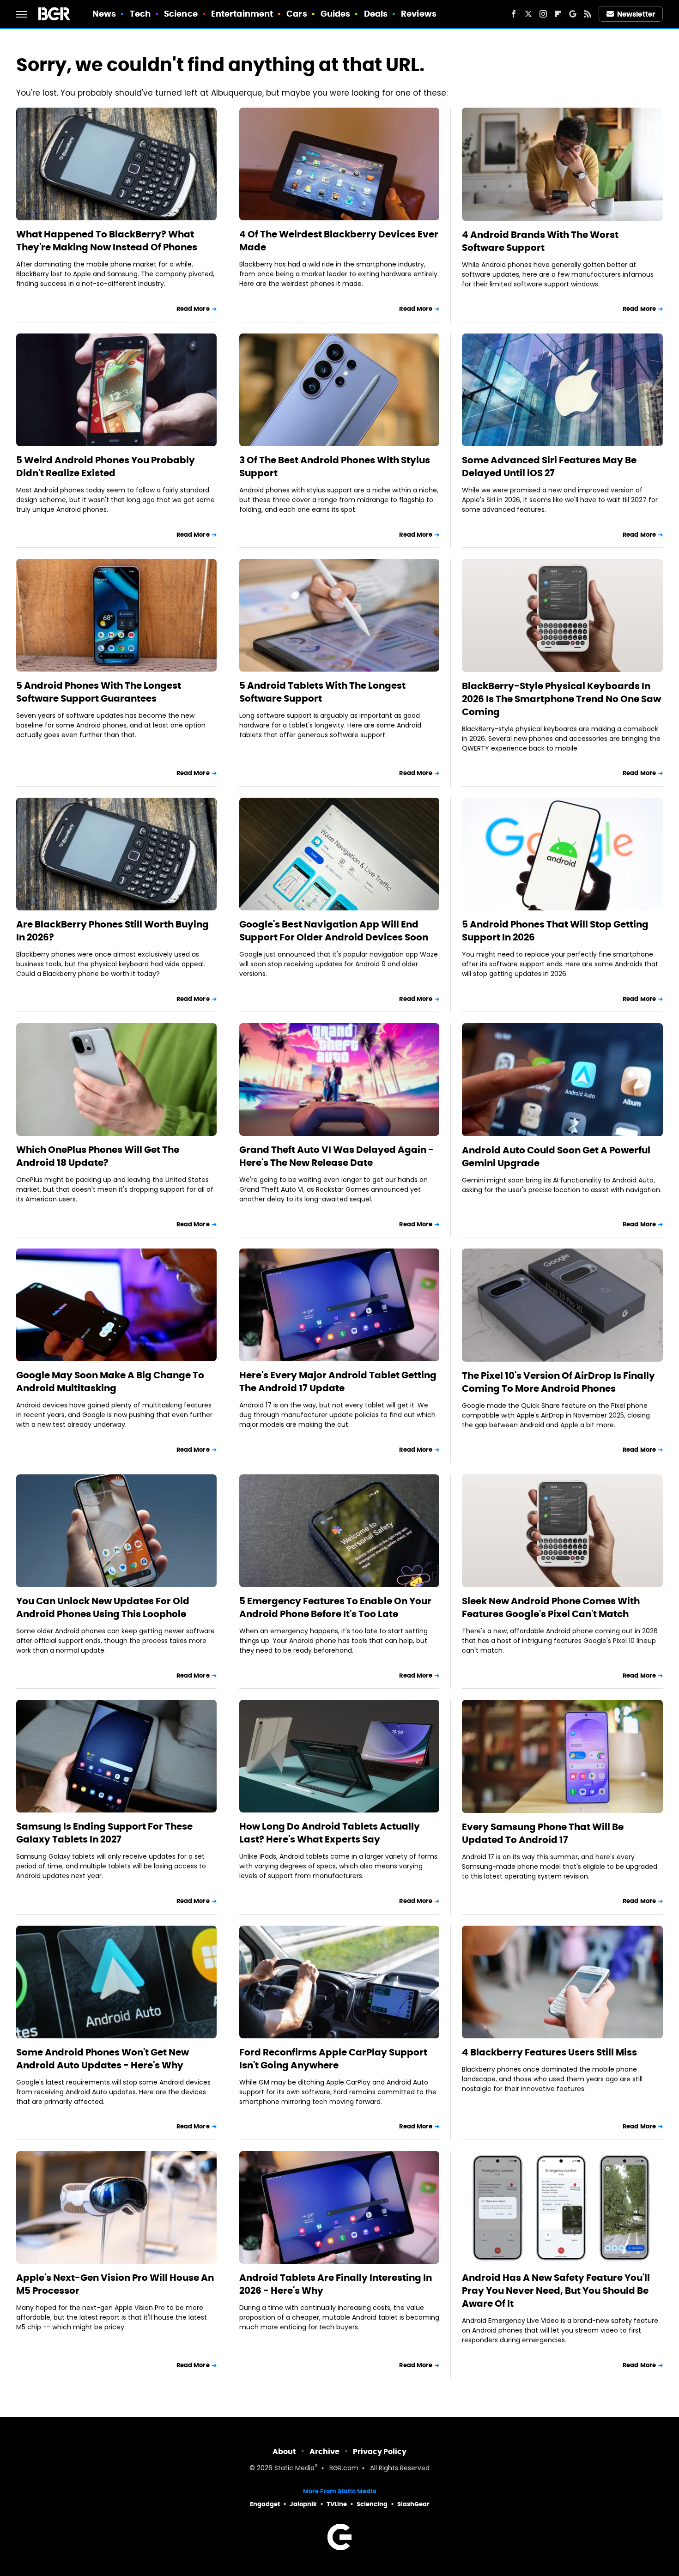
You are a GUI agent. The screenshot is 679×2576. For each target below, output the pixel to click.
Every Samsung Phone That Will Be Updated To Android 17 (543, 1833)
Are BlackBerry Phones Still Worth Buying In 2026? (112, 931)
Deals (376, 14)
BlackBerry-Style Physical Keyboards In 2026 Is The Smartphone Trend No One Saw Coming (561, 699)
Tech (140, 14)
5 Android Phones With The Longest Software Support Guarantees (99, 692)
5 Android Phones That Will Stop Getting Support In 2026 (555, 931)
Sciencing (372, 2504)
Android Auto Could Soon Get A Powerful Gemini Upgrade (556, 1157)
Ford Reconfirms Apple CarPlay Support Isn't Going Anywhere (333, 2059)
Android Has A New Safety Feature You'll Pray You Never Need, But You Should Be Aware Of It (556, 2291)
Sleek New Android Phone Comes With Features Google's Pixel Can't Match (551, 1607)
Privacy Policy (380, 2452)
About (284, 2452)
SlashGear (413, 2504)
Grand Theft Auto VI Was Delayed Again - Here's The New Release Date (336, 1156)
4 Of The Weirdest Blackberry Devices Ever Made (339, 241)
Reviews (419, 14)
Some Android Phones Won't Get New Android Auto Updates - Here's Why (103, 2059)
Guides (336, 14)
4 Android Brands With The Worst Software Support (540, 241)
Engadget (265, 2504)
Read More (193, 309)
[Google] (573, 14)
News (104, 14)
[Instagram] (543, 14)
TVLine (337, 2504)
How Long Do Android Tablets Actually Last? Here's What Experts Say (330, 1833)
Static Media (294, 2469)
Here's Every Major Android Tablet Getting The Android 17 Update (338, 1382)
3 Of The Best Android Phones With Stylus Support (335, 467)
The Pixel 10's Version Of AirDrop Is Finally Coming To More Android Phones (558, 1382)
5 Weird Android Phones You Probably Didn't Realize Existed (106, 467)
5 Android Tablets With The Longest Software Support (322, 692)
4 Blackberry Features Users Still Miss (549, 2052)
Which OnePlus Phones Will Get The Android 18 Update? (98, 1156)
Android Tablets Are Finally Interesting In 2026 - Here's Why (336, 2284)
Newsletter (636, 14)
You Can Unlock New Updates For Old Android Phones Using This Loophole (103, 1607)
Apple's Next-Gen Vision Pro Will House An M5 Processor (115, 2284)
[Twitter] (528, 14)
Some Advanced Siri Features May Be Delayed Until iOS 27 (549, 467)
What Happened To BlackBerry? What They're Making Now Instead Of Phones (107, 241)
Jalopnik (303, 2504)
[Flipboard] (558, 14)
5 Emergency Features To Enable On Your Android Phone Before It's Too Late (335, 1607)
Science (181, 14)
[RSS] (588, 14)
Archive (324, 2452)
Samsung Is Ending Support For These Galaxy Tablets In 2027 (104, 1833)
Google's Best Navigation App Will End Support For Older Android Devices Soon (334, 931)
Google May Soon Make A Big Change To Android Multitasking (110, 1382)
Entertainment (242, 14)
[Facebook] (514, 14)
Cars (297, 14)
